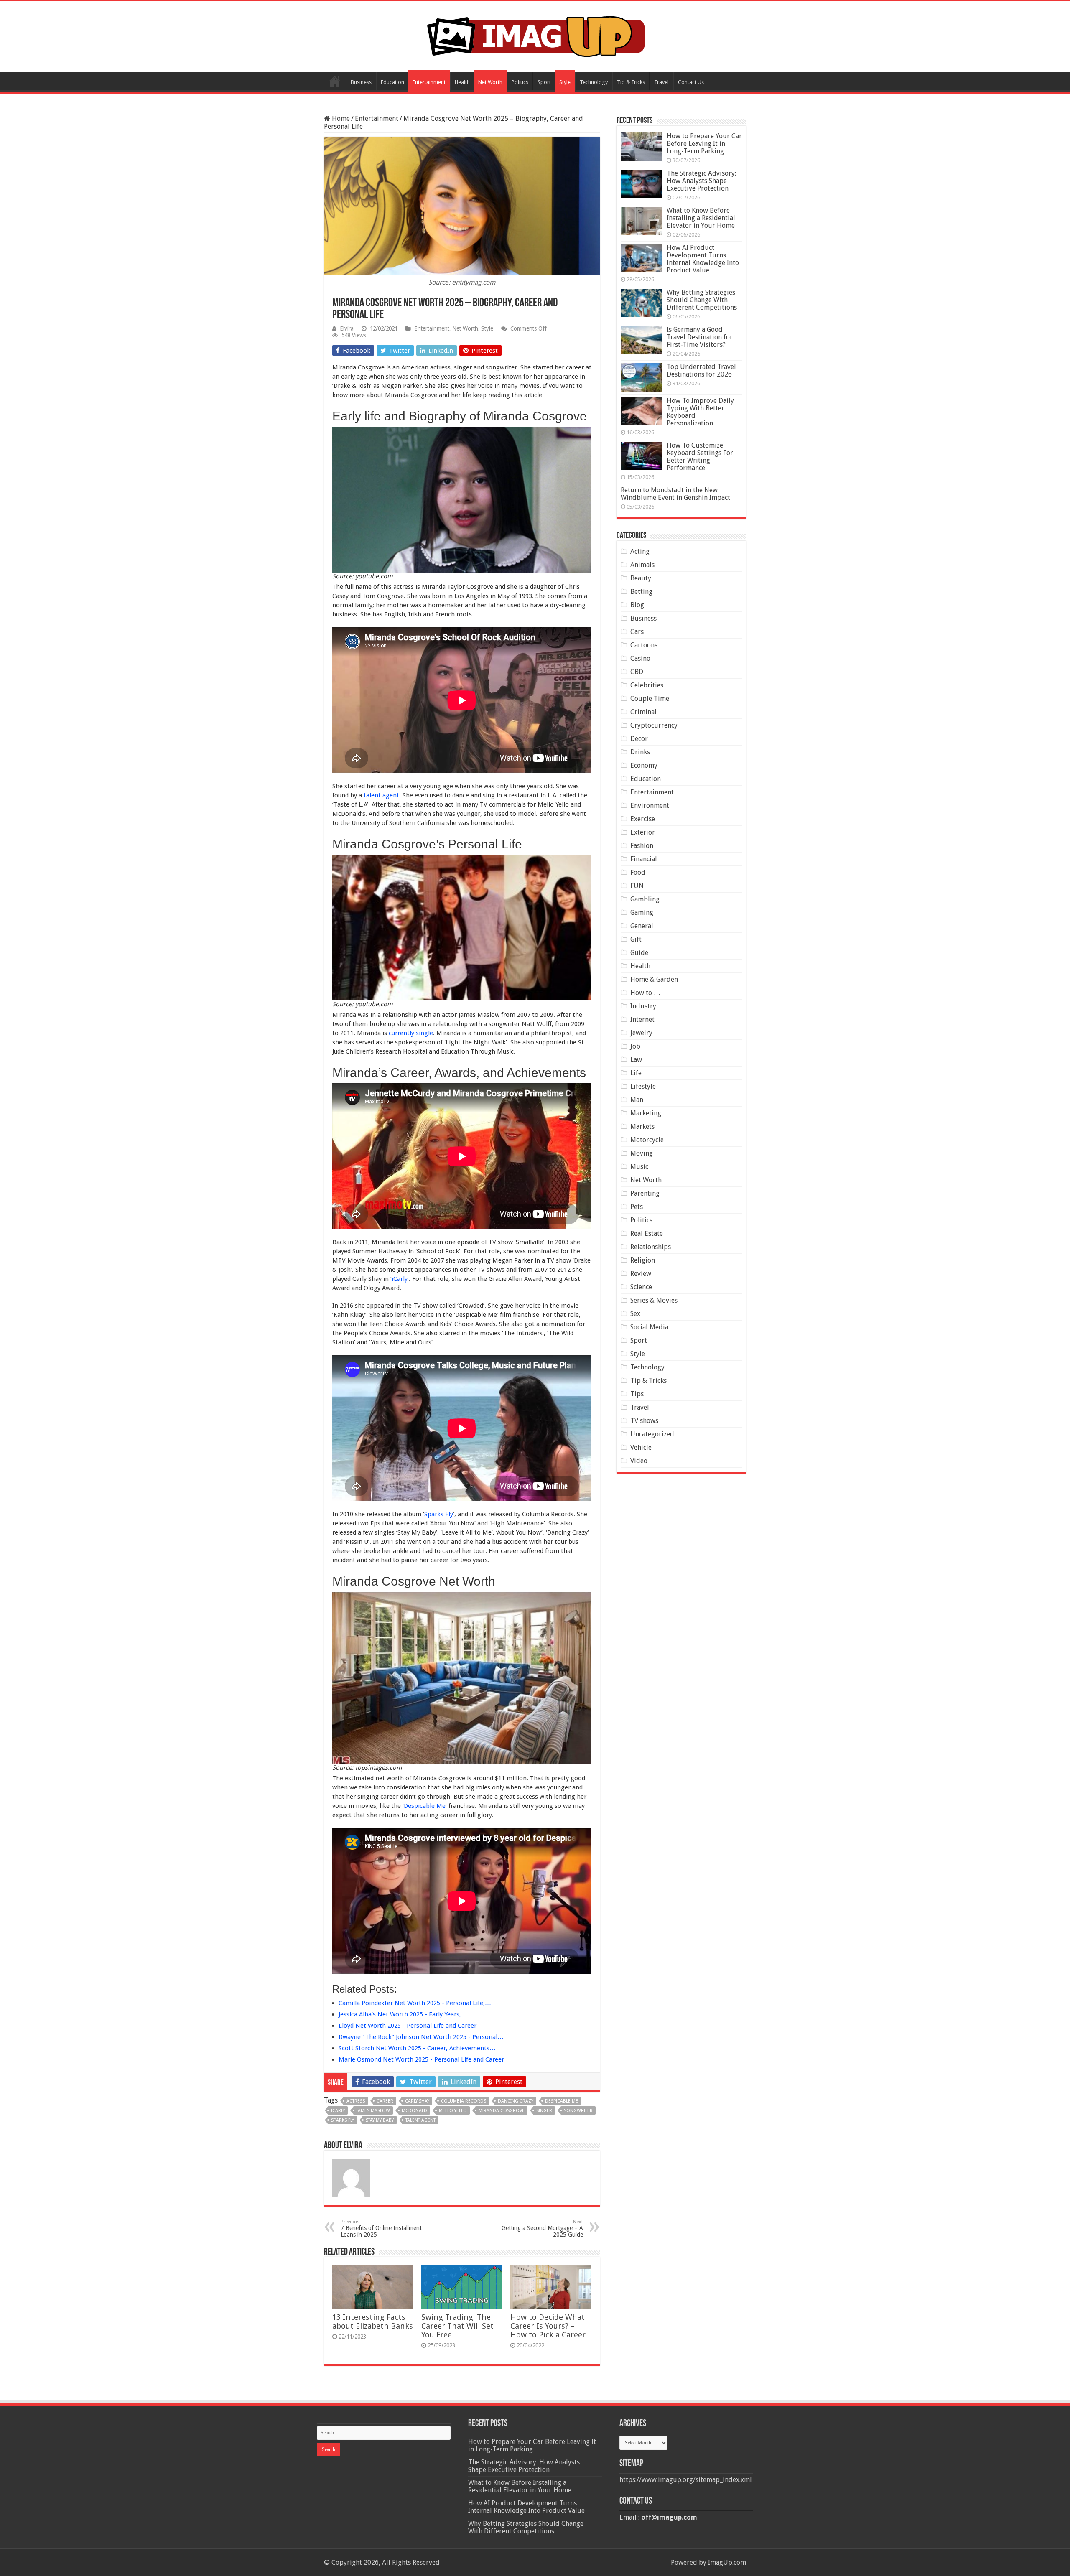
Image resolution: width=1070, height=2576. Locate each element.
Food (638, 872)
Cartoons (644, 645)
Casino (640, 658)
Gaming (642, 913)
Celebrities (647, 685)
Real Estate (647, 1233)
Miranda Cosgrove (502, 2111)
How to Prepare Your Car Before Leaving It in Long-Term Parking (704, 144)
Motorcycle (647, 1140)
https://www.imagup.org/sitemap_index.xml (686, 2480)
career (385, 2101)
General (642, 926)
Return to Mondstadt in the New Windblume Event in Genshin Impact (675, 494)
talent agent (381, 795)
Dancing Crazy (516, 2101)
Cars (637, 632)
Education (392, 82)
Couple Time (650, 699)
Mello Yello (453, 2111)
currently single (411, 1033)
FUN (637, 886)
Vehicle (641, 1447)
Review (641, 1274)
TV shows (644, 1421)
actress (356, 2101)
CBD (637, 672)
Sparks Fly (439, 1514)
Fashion (642, 846)
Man (637, 1100)
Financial (644, 859)
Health (462, 82)
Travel (661, 82)
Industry (643, 1006)
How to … (645, 993)
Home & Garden (654, 979)
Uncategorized (652, 1434)
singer (544, 2111)
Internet (642, 1019)
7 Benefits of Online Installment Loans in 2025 (381, 2229)
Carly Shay (417, 2101)
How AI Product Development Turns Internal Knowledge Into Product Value (703, 259)
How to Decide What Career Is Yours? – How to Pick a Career (548, 2326)
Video (639, 1461)
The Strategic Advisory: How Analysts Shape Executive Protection (701, 181)
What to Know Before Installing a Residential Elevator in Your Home (701, 218)
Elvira (347, 328)
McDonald (414, 2111)
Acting (640, 551)
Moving (642, 1153)
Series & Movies (654, 1300)
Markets (642, 1126)
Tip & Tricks (631, 82)
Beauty (641, 578)
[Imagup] (535, 35)
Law (636, 1060)
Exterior (643, 832)
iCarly (400, 1279)
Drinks (640, 752)
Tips (637, 1394)
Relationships (651, 1247)
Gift (636, 939)
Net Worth (490, 82)
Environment (650, 806)
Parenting (645, 1193)
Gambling (645, 899)
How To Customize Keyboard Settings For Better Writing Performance (700, 457)
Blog (637, 605)
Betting (641, 592)
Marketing (646, 1113)
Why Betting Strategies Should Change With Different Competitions (702, 300)
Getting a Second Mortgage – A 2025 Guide (542, 2229)
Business (361, 82)
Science (641, 1287)
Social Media (649, 1327)
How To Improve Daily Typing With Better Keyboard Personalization (700, 412)
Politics (520, 82)
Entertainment (429, 82)
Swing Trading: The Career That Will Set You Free (457, 2326)
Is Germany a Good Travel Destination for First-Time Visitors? (700, 337)
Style (565, 82)
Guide (639, 953)
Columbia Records (464, 2101)
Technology (594, 82)
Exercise (643, 819)
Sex (635, 1314)
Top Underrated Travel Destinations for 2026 (701, 370)
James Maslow (373, 2111)
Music (639, 1167)
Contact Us (691, 82)
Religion (643, 1260)
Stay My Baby (380, 2120)
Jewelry (641, 1033)
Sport (544, 82)
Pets (637, 1207)
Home (335, 81)
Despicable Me (425, 1806)
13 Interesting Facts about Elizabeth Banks (373, 2321)
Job (635, 1046)
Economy (644, 765)
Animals (642, 565)
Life (636, 1073)
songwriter (578, 2111)
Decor (639, 739)
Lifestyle (643, 1086)
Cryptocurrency (654, 725)
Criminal (643, 712)
